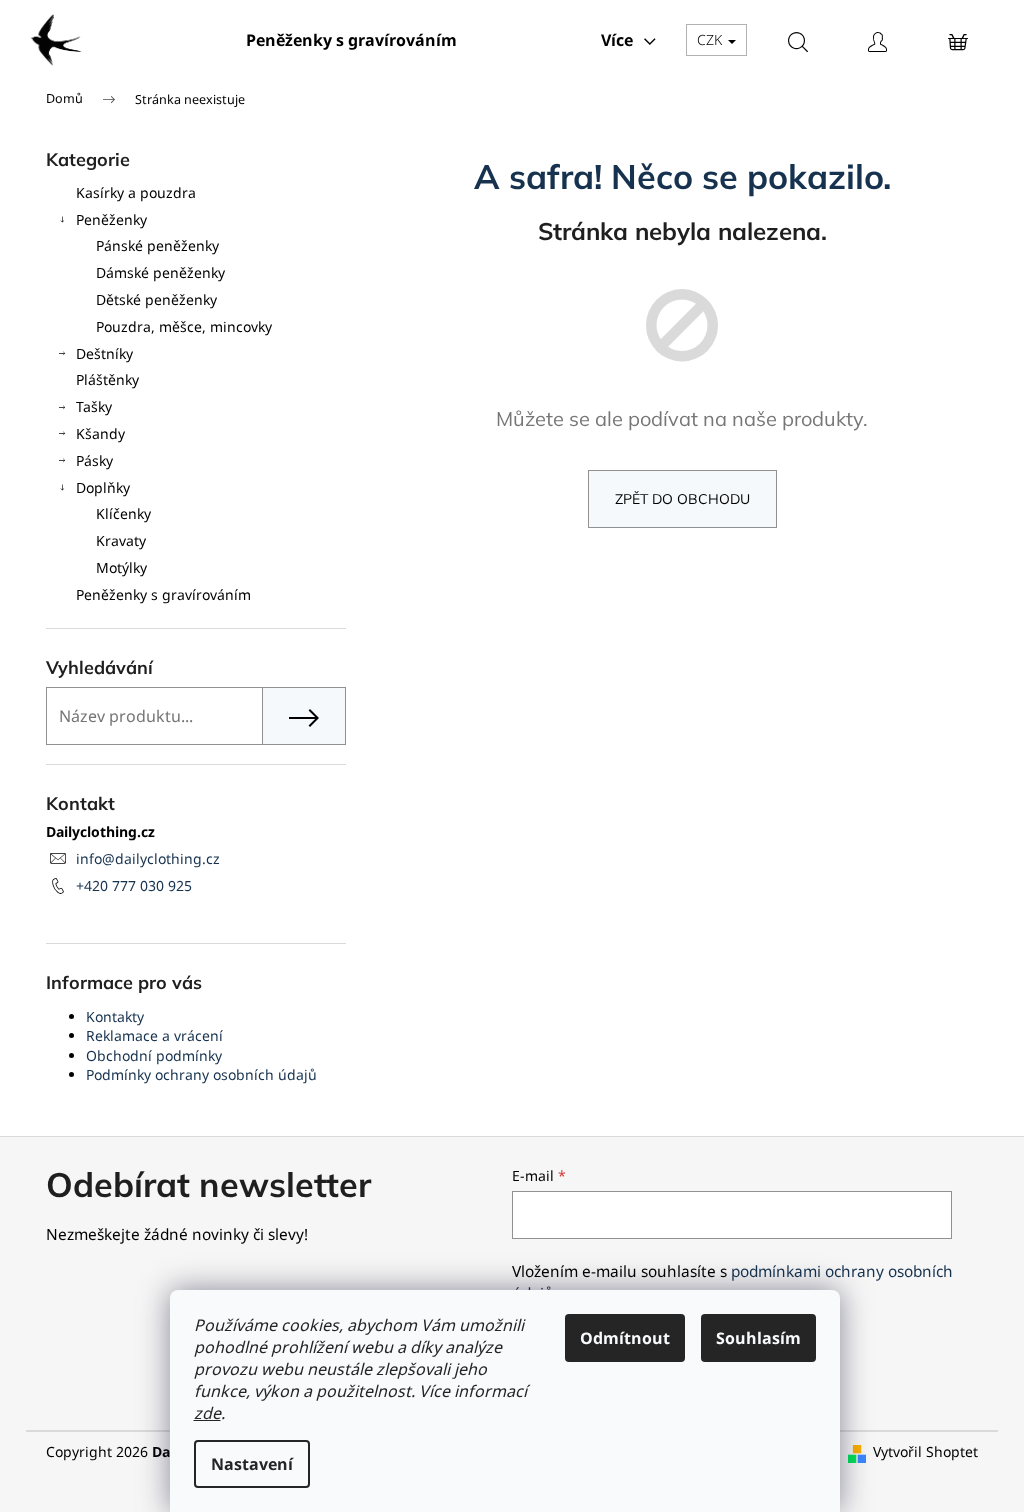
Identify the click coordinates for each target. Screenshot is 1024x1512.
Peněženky (111, 219)
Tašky (94, 406)
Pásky (94, 460)
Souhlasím (758, 1338)
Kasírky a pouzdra (136, 192)
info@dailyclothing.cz (148, 858)
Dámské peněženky (160, 272)
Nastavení (252, 1464)
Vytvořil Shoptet (925, 1451)
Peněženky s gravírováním (163, 594)
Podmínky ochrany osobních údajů (201, 1074)
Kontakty (115, 1016)
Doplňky (103, 487)
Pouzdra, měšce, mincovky (184, 326)
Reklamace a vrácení (154, 1035)
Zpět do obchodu (682, 499)
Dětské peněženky (156, 299)
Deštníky (104, 353)
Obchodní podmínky (154, 1055)
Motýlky (121, 567)
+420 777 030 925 (134, 885)
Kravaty (121, 540)
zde (207, 1413)
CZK (711, 39)
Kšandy (100, 433)
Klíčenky (123, 513)
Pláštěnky (107, 379)
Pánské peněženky (157, 245)
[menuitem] (351, 40)
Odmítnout (625, 1338)
